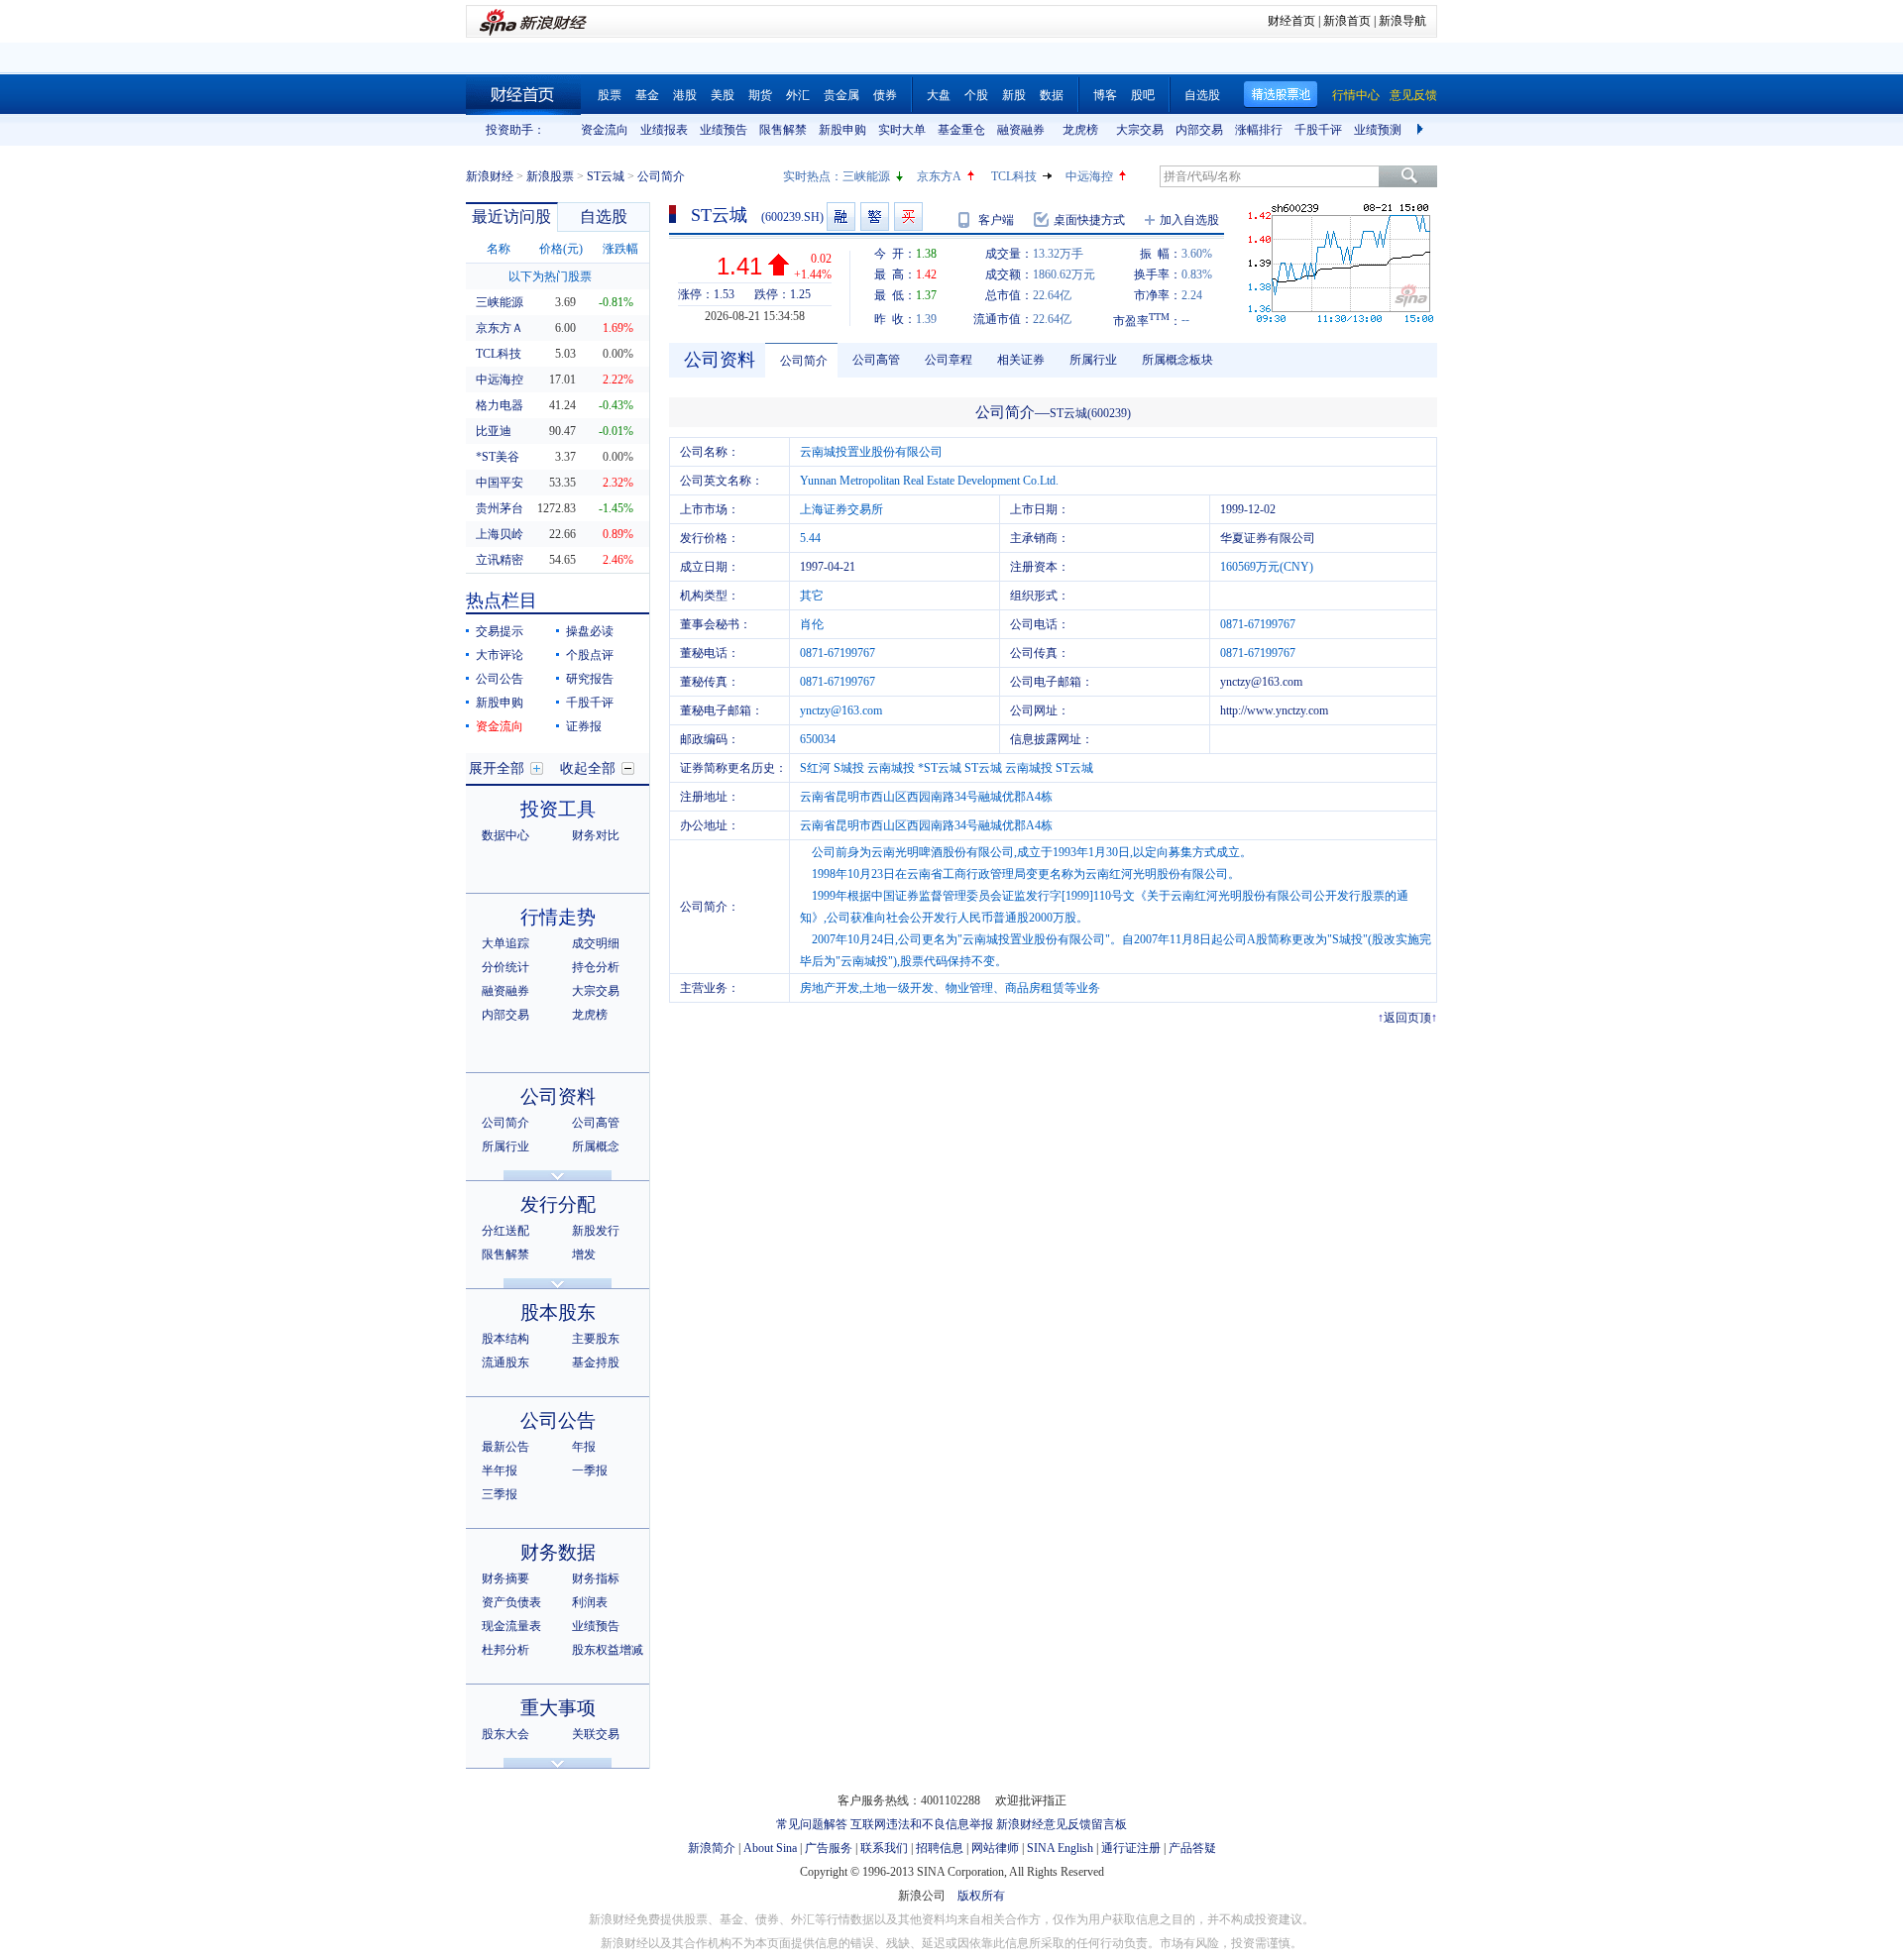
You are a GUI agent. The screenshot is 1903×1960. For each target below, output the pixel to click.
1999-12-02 (1248, 509)
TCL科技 (1014, 176)
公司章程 (949, 360)
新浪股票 (550, 176)
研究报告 (590, 679)
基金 (647, 95)
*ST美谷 (498, 457)
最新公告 (505, 1447)
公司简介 (505, 1123)
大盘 (939, 95)
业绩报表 (664, 130)
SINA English (1060, 1848)
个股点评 (590, 655)
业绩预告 (724, 130)
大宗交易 (1140, 130)
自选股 (1202, 95)
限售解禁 (783, 130)
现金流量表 (511, 1626)
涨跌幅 (620, 249)
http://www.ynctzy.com (1274, 710)
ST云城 (606, 176)
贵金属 (841, 95)
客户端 (996, 220)
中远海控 (1089, 176)
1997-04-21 (828, 567)
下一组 (1422, 130)
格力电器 (500, 405)
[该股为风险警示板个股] (875, 217)
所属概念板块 (1177, 360)
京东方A (939, 176)
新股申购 (842, 130)
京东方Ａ (500, 328)
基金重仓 (961, 130)
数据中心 (505, 835)
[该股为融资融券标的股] (841, 217)
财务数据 (558, 1552)
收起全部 (588, 768)
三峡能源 (866, 176)
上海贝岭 (500, 534)
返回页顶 (1407, 1018)
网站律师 (995, 1848)
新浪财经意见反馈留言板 (1062, 1824)
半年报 (500, 1470)
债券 (885, 95)
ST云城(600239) (1090, 413)
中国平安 (500, 483)
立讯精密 (500, 560)
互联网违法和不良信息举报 (922, 1824)
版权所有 (981, 1896)
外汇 (798, 95)
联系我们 (884, 1848)
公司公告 (500, 679)
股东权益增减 (608, 1650)
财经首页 (1291, 21)
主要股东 (596, 1339)
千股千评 (1318, 130)
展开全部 (497, 768)
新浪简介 (712, 1848)
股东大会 (505, 1734)
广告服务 (829, 1848)
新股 (1014, 95)
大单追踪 (505, 943)
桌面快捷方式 (1089, 220)
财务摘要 (505, 1579)
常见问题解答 (812, 1824)
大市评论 (500, 655)
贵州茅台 (500, 508)
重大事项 (558, 1708)
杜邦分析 (505, 1650)
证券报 (584, 726)
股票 (610, 95)
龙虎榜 (1080, 130)
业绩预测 (1378, 130)
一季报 (590, 1470)
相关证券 (1021, 360)
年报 (584, 1447)
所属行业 (505, 1146)
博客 (1105, 95)
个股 (976, 95)
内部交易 (1199, 130)
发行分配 (558, 1204)
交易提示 (500, 631)
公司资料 (558, 1096)
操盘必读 (590, 631)
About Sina (770, 1848)
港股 (685, 95)
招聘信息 (940, 1848)
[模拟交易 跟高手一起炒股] (908, 217)
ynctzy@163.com (1261, 682)
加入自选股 (1189, 220)
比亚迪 (494, 431)
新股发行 (596, 1231)
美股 (723, 95)
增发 (584, 1254)
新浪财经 (490, 176)
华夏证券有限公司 (1268, 538)
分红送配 (505, 1231)
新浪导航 (1402, 21)
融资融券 (1021, 130)
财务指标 (596, 1579)
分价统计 (505, 967)
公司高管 (596, 1123)
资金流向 (605, 130)
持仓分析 (596, 967)
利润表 (590, 1602)
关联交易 (596, 1734)
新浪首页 (1347, 21)
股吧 (1143, 95)
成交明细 (596, 943)
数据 (1052, 95)
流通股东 (505, 1362)
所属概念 (596, 1146)
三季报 (500, 1494)
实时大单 (902, 130)
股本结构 (505, 1339)
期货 (760, 95)
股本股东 (558, 1312)
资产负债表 (511, 1602)
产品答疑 (1192, 1848)
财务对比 (596, 835)
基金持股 (596, 1362)
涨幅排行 (1259, 130)
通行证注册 (1131, 1848)
